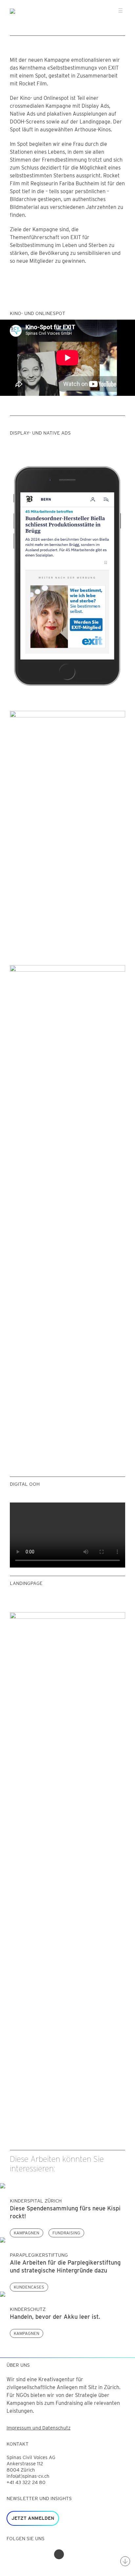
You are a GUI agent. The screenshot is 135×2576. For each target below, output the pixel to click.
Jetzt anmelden (33, 2518)
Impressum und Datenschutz (39, 2428)
